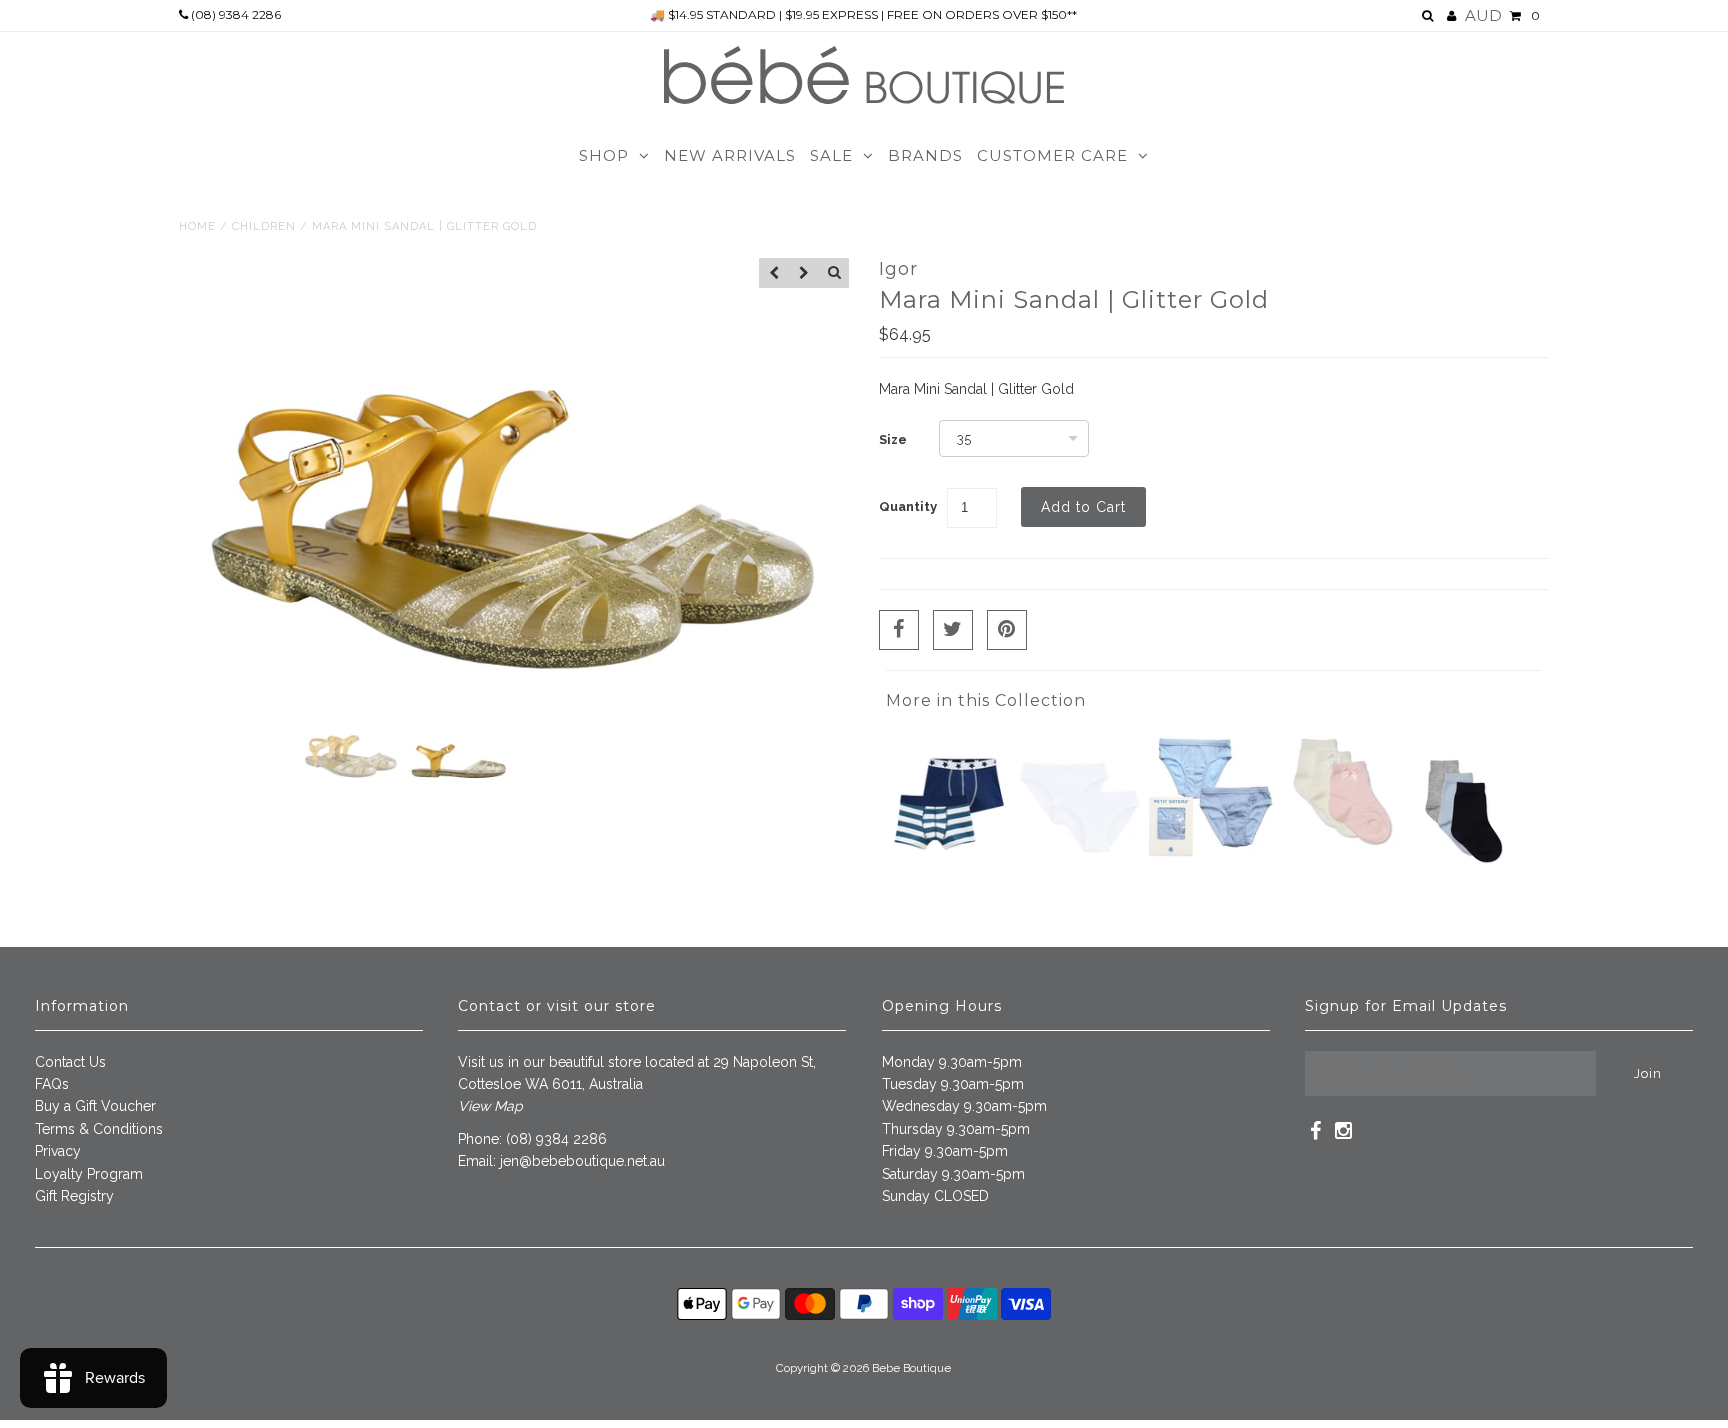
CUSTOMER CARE (1052, 155)
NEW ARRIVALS (730, 155)
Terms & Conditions (99, 1129)
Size (893, 439)
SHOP (604, 155)
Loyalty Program (89, 1174)
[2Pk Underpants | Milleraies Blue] (1211, 852)
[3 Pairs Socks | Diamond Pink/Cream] (1343, 852)
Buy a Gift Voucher (95, 1106)
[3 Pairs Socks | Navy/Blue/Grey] (1464, 885)
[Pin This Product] (1007, 630)
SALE (831, 155)
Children (264, 226)
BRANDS (925, 155)
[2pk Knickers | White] (1080, 873)
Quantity (908, 506)
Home (197, 226)
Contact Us (70, 1062)
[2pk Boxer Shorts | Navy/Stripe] (949, 873)
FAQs (52, 1084)
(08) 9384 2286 (234, 14)
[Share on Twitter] (953, 630)
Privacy (58, 1151)
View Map (490, 1106)
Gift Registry (74, 1196)
